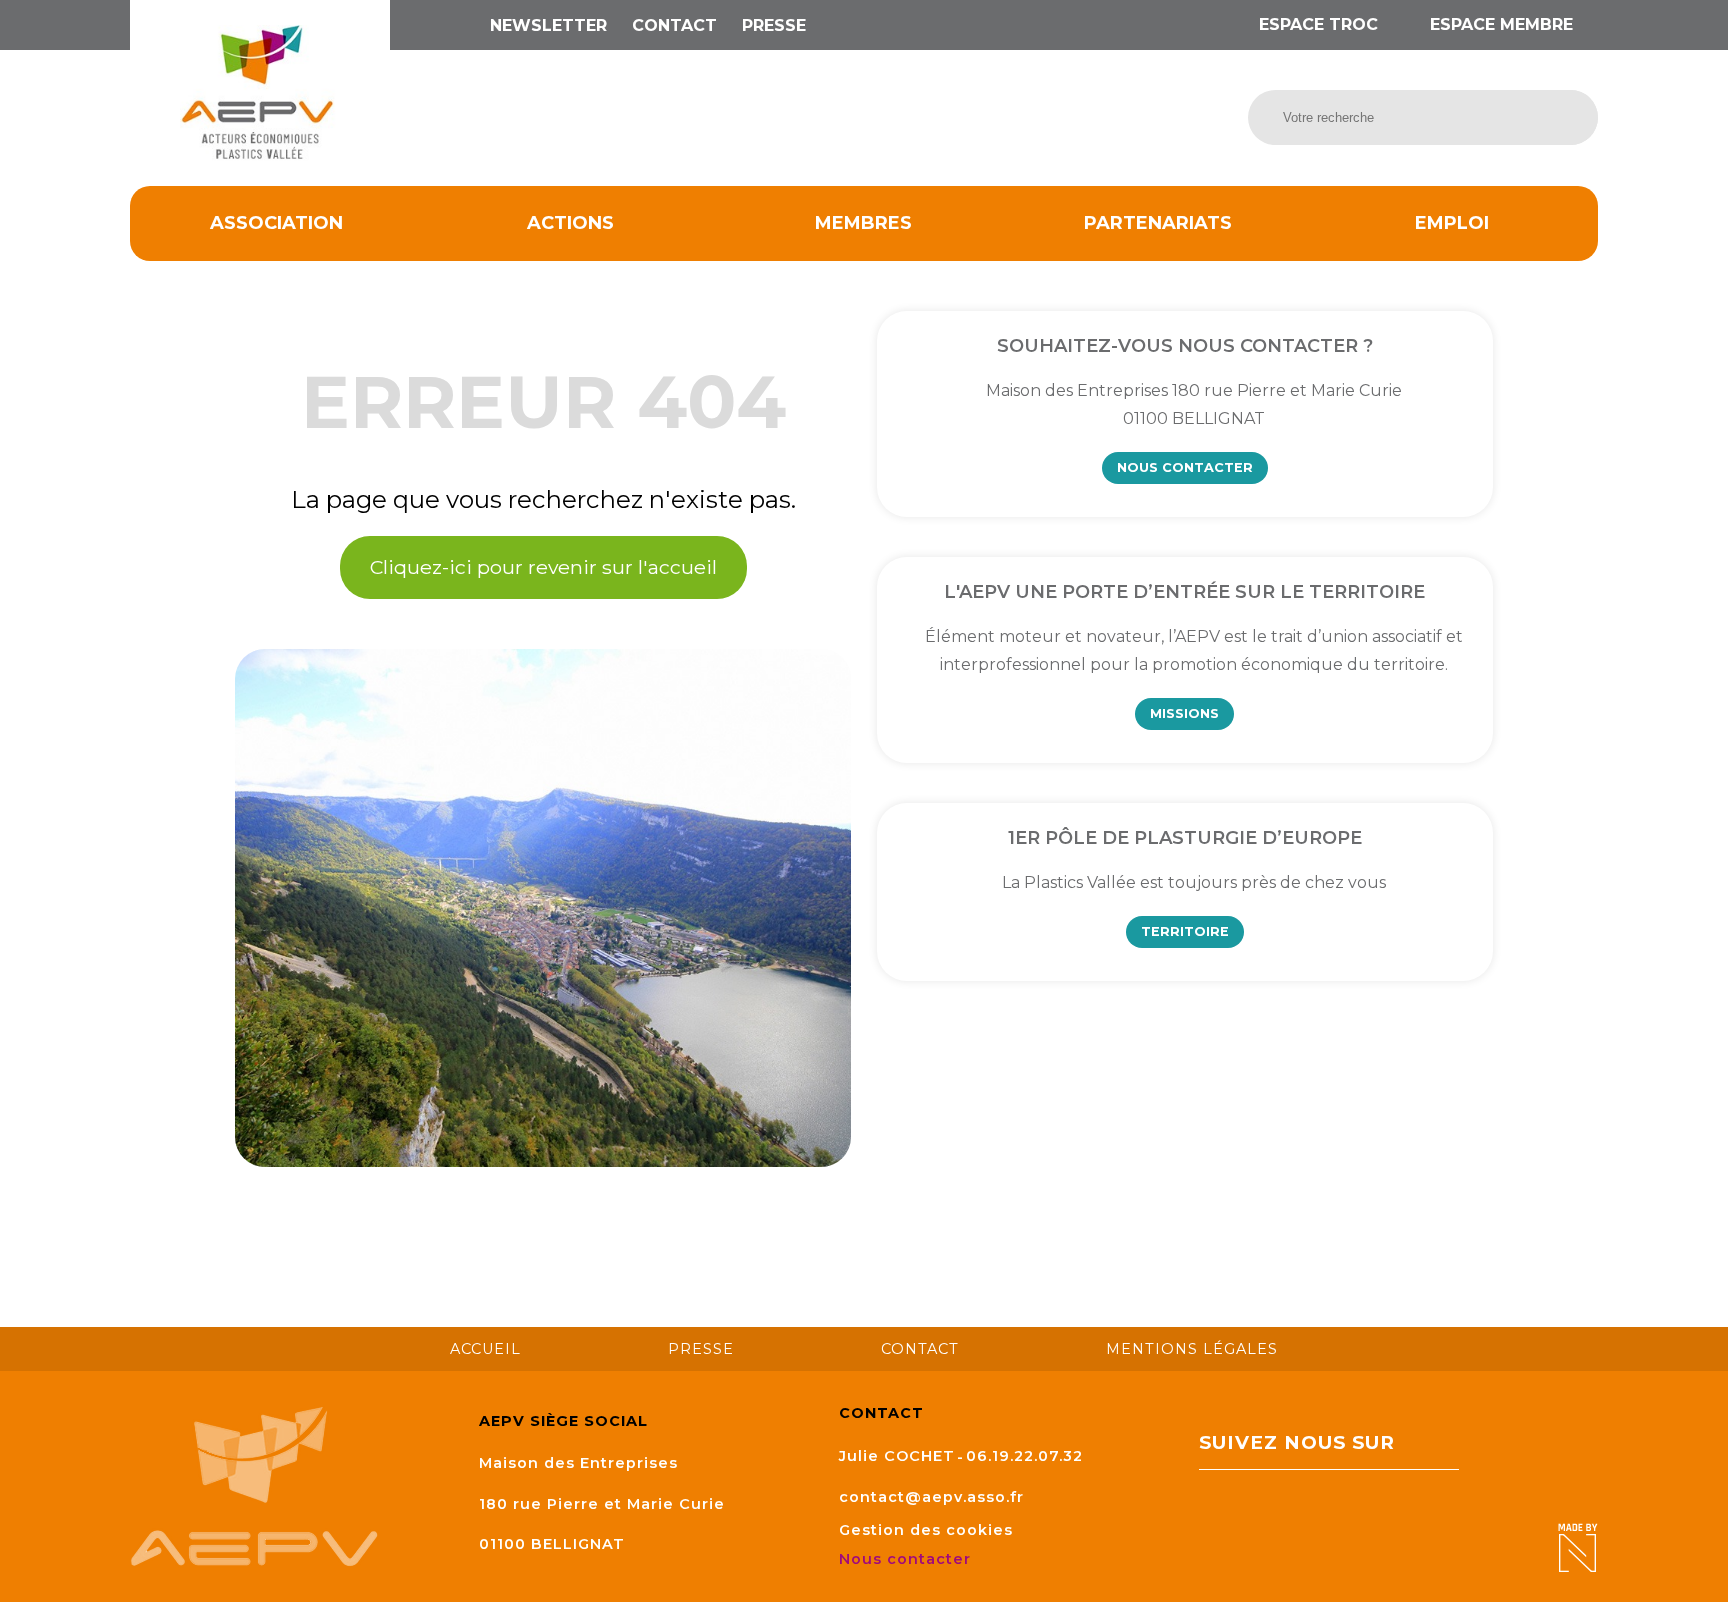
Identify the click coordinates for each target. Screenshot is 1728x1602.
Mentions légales (1192, 1349)
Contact (674, 25)
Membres (863, 223)
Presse (774, 25)
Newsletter (548, 25)
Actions (570, 223)
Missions (1184, 713)
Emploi (1452, 223)
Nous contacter (1185, 467)
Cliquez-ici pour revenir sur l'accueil (543, 567)
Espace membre (1499, 24)
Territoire (1185, 931)
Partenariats (1158, 223)
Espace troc (1318, 24)
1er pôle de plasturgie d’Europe (1185, 838)
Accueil (485, 1349)
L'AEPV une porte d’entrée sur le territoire (1184, 592)
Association (276, 223)
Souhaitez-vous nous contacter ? (1185, 346)
